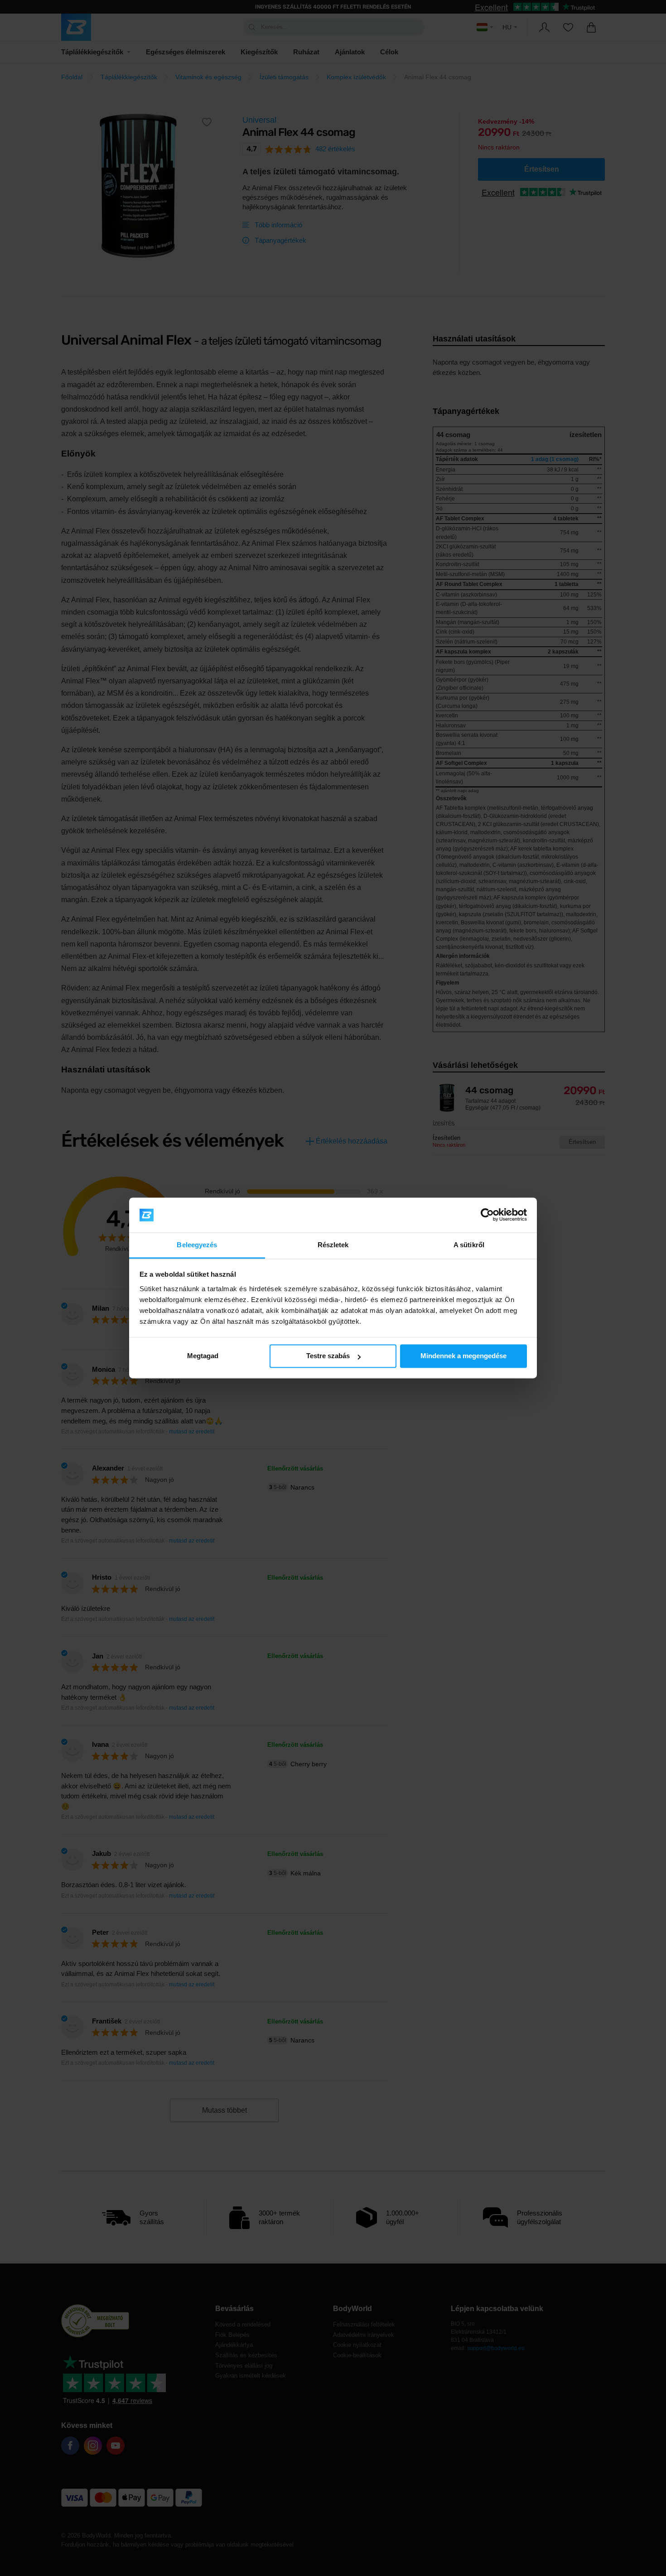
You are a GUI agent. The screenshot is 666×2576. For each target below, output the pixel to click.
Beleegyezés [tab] (197, 1245)
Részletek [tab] (333, 1245)
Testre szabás (328, 1356)
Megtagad (203, 1356)
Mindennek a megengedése (463, 1356)
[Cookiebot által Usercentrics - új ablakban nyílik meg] (487, 1215)
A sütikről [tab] (469, 1245)
